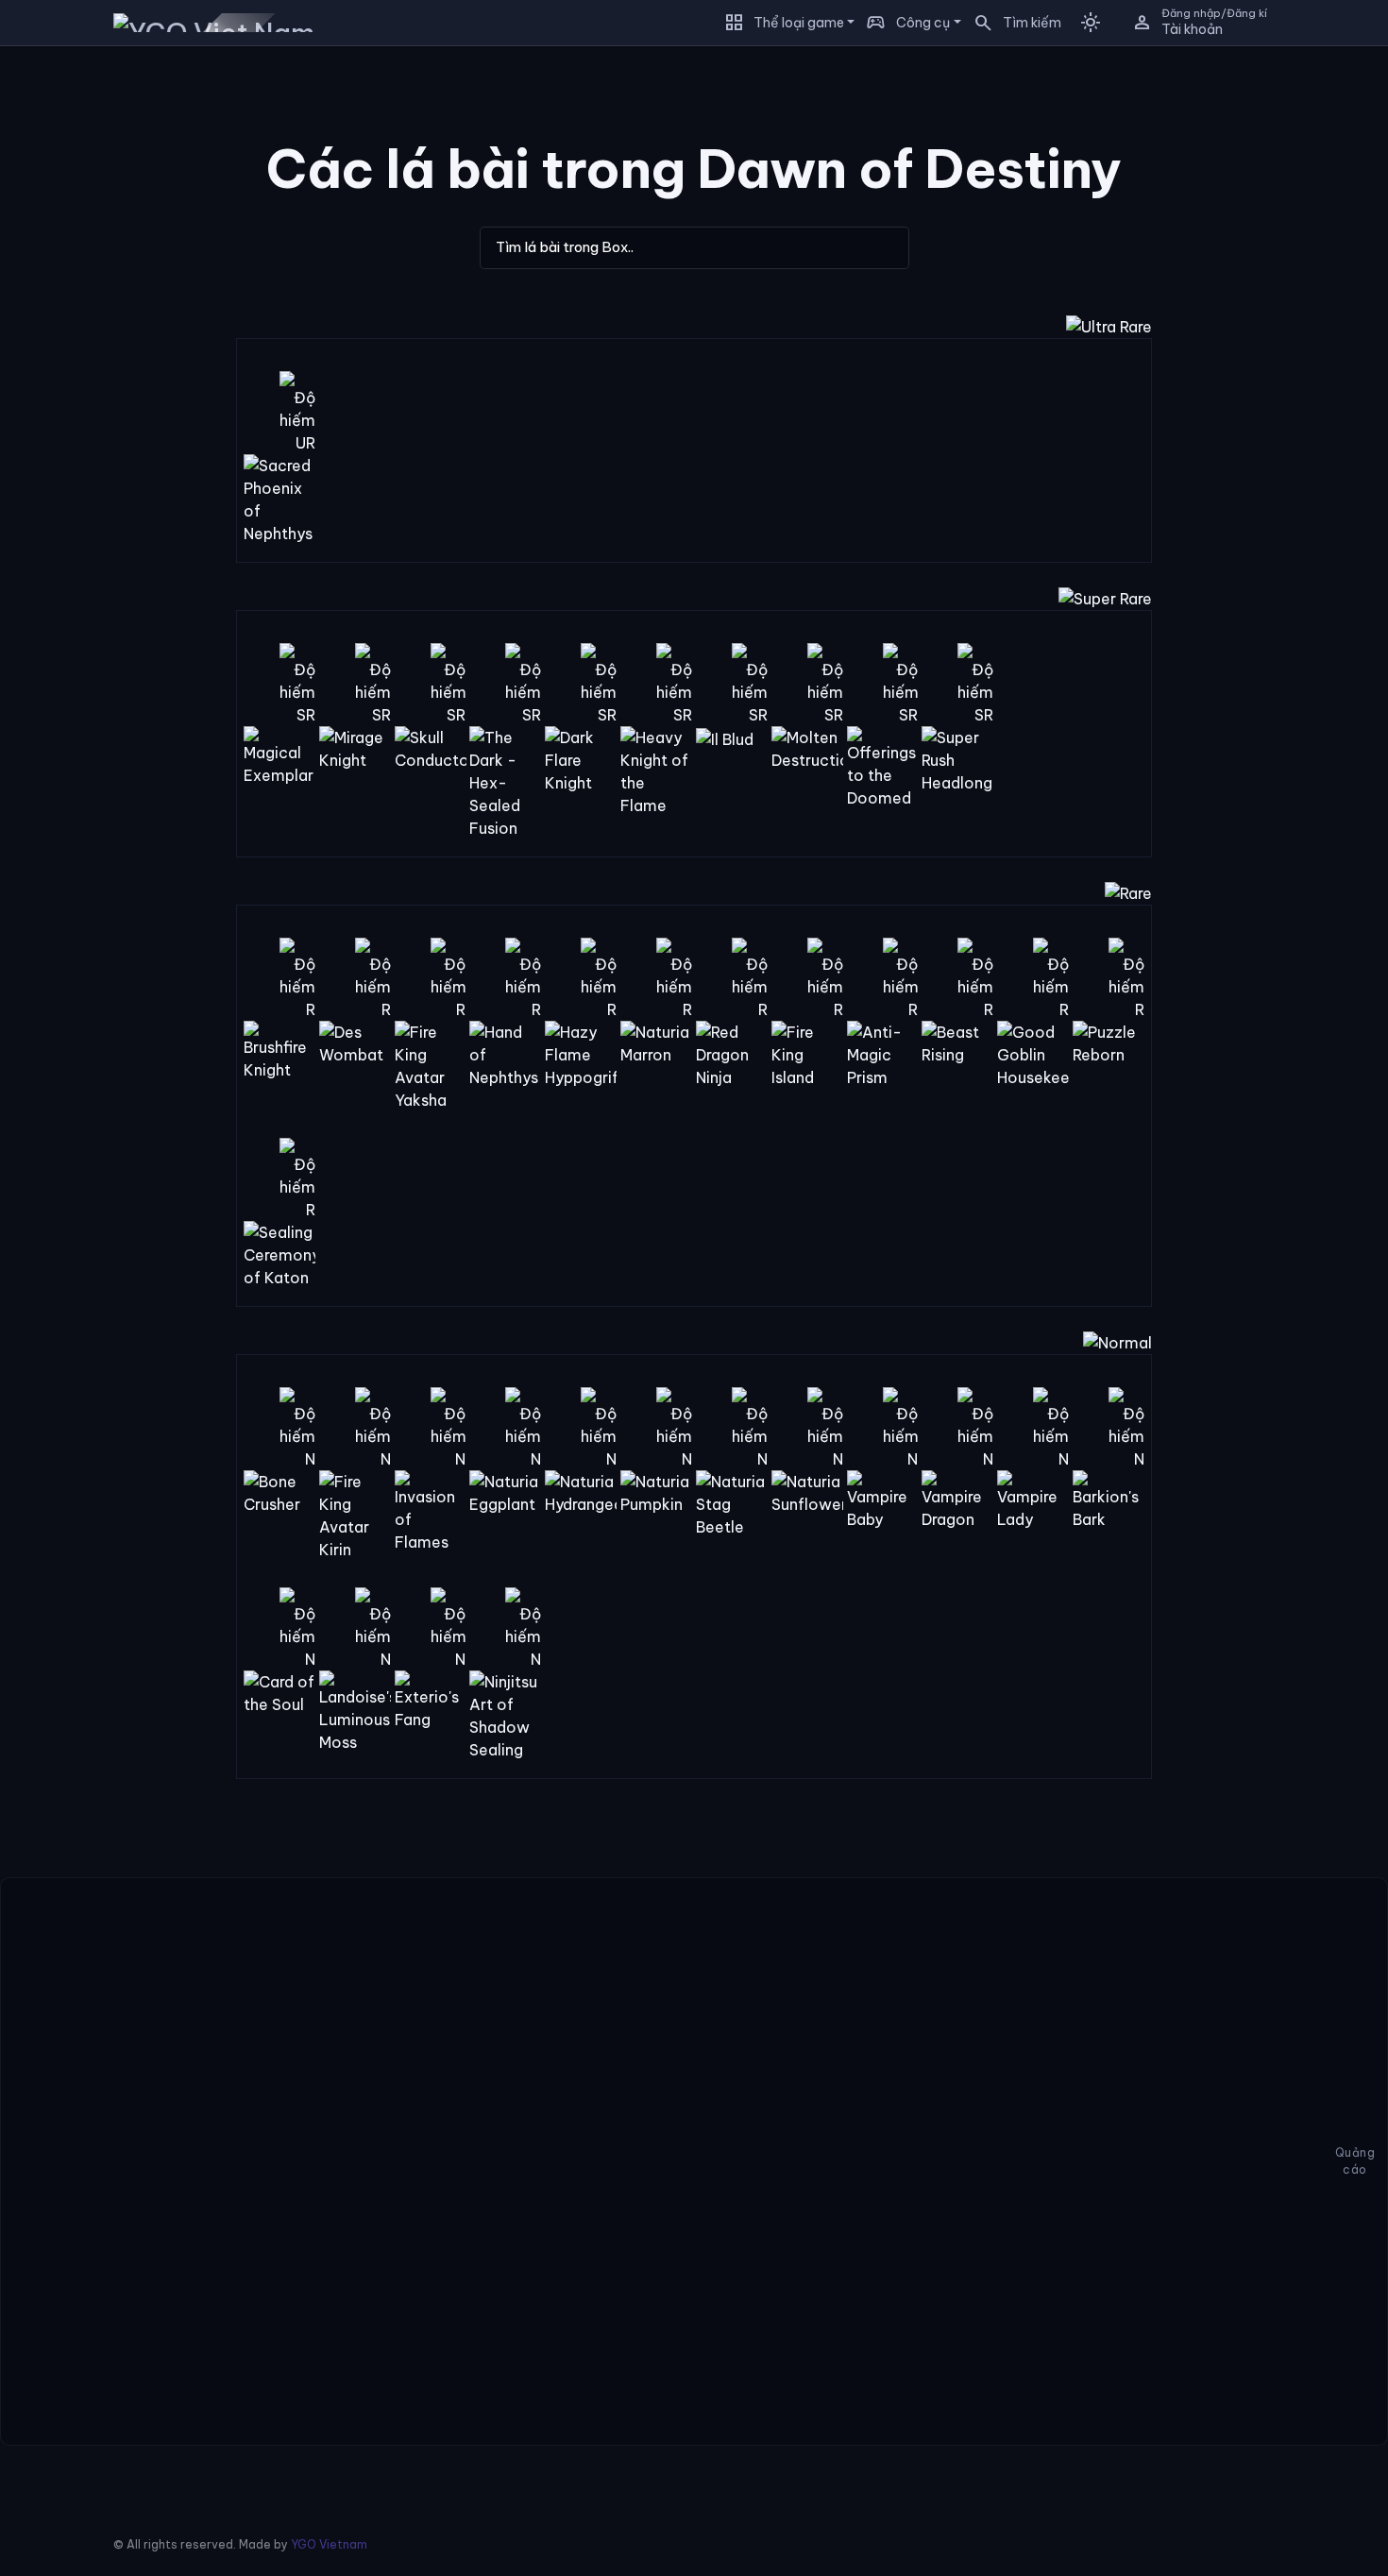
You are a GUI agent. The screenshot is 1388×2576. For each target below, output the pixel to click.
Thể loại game (799, 23)
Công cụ (923, 23)
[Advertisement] (104, 344)
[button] (1011, 23)
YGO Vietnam (329, 2544)
